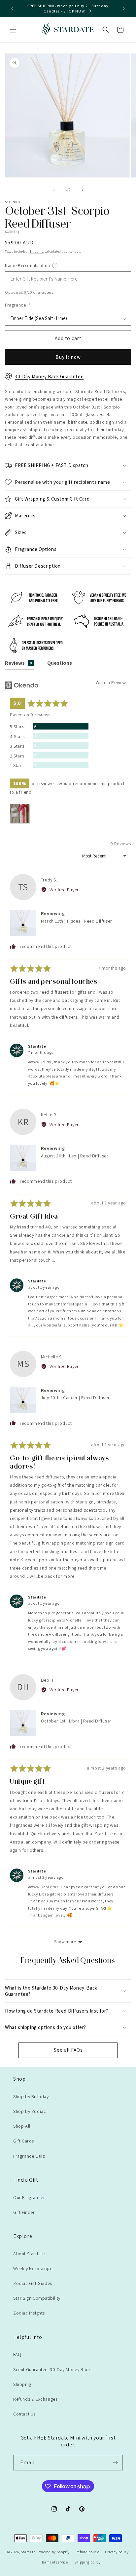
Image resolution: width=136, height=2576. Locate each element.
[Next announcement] (124, 9)
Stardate (28, 2552)
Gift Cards (24, 2141)
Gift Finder (24, 2212)
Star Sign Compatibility (37, 2298)
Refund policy (87, 2552)
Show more (65, 1942)
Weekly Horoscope (33, 2268)
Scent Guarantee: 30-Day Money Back (52, 2369)
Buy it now (68, 357)
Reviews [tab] (18, 663)
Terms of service (55, 2562)
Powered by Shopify (53, 2552)
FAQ (17, 2354)
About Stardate (29, 2254)
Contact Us (24, 2414)
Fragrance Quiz (29, 2156)
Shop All (22, 2126)
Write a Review (111, 682)
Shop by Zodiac (30, 2111)
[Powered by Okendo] (22, 685)
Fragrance (18, 305)
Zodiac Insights (29, 2313)
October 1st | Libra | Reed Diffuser (76, 1721)
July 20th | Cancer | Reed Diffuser (75, 1398)
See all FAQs (68, 2050)
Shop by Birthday (31, 2096)
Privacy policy (117, 2552)
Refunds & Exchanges (35, 2399)
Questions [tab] (60, 663)
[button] (13, 30)
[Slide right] (83, 190)
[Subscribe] (115, 2463)
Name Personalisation (46, 265)
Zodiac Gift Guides (33, 2283)
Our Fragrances (29, 2197)
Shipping (37, 251)
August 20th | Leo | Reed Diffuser (75, 1156)
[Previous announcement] (12, 9)
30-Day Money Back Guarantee (49, 376)
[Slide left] (53, 190)
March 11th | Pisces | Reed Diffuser (77, 921)
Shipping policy (88, 2562)
